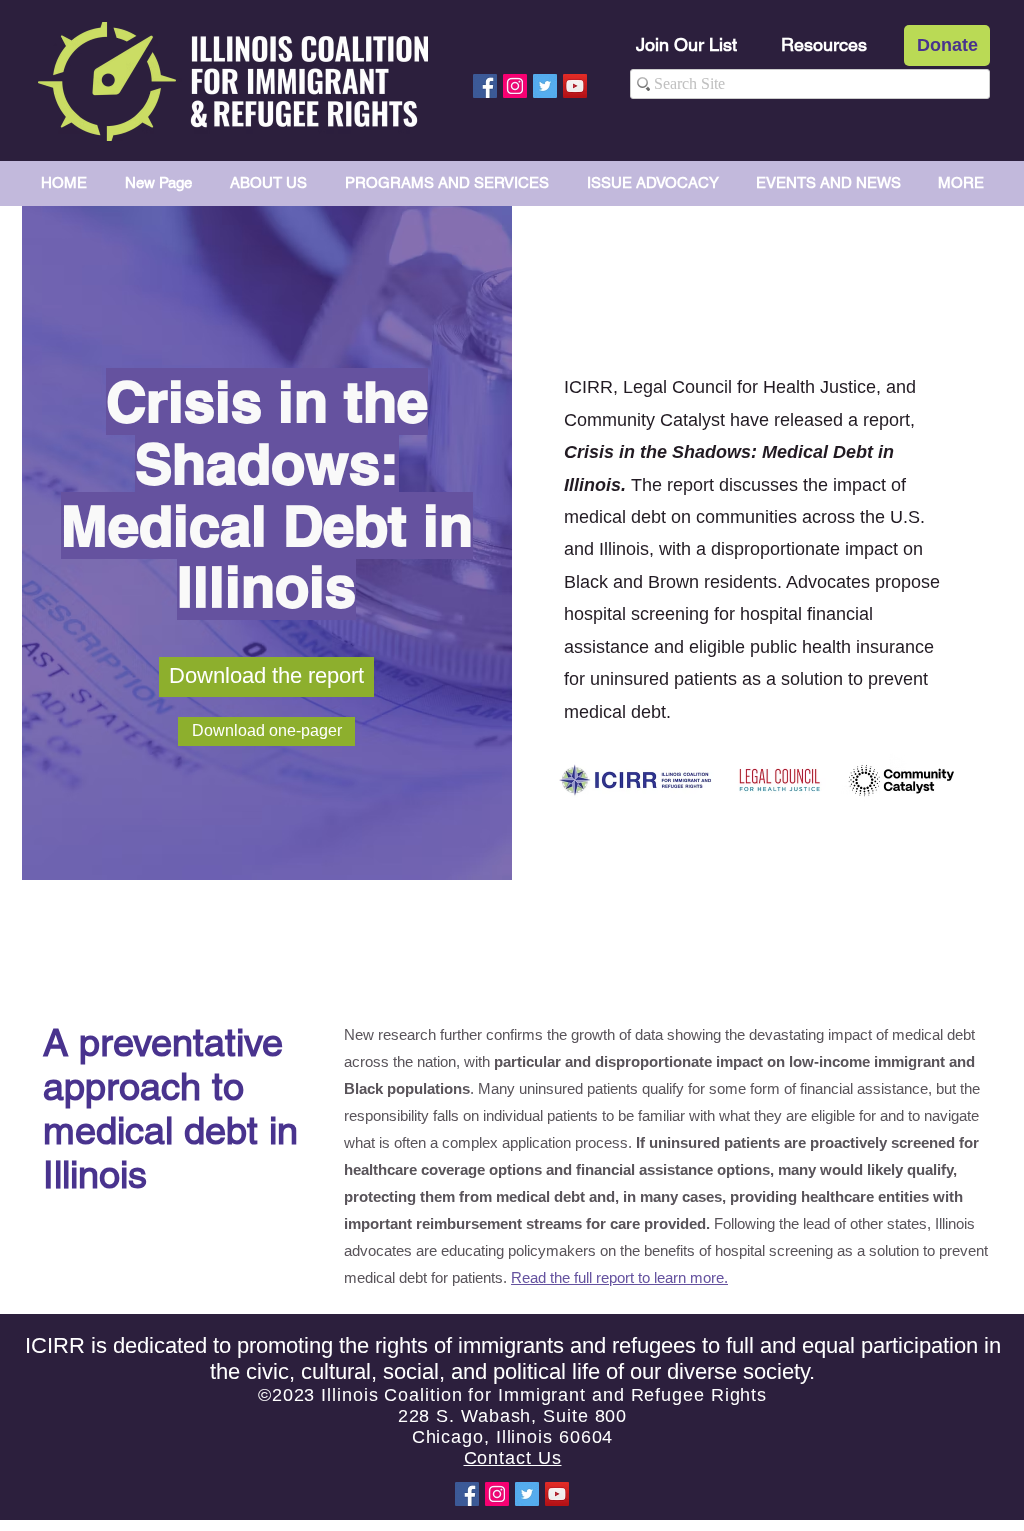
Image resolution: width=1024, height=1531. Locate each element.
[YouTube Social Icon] (575, 86)
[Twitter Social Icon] (545, 86)
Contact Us (513, 1458)
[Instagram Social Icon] (515, 86)
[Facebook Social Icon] (485, 86)
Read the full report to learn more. (619, 1277)
